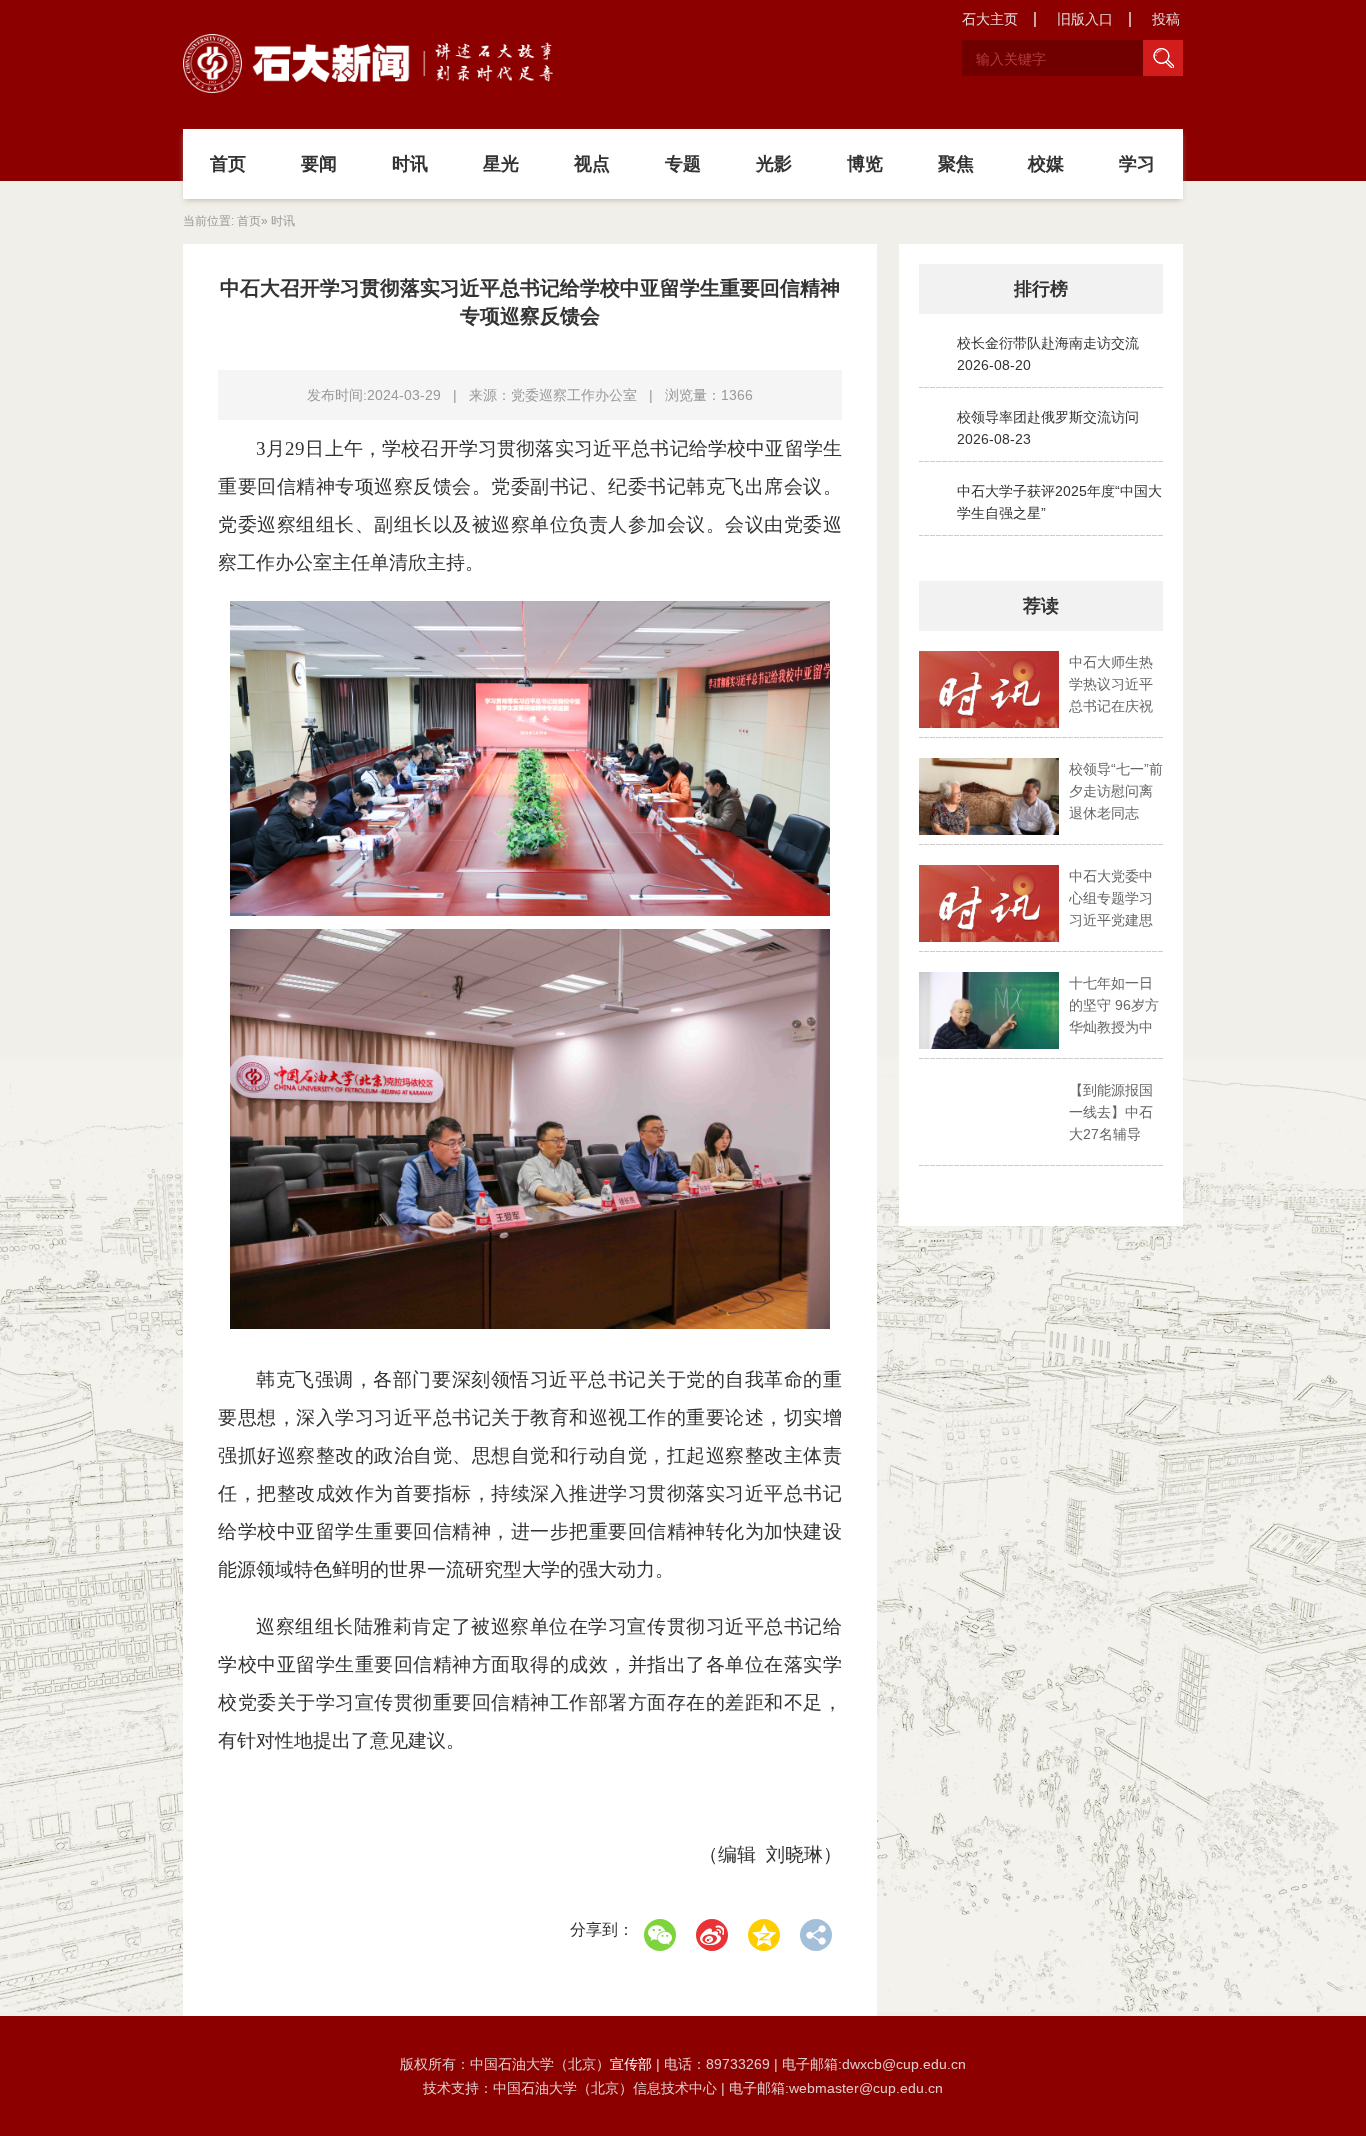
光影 (774, 164)
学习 (1137, 164)
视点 (592, 164)
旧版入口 (1085, 19)
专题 (683, 164)
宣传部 (633, 2064)
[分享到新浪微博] (712, 1935)
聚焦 (956, 164)
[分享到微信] (660, 1935)
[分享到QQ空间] (764, 1935)
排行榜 (1041, 289)
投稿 (1166, 19)
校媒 (1046, 164)
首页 (228, 164)
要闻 (319, 164)
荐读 (1041, 606)
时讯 (410, 164)
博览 (865, 164)
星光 (501, 164)
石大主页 (990, 19)
